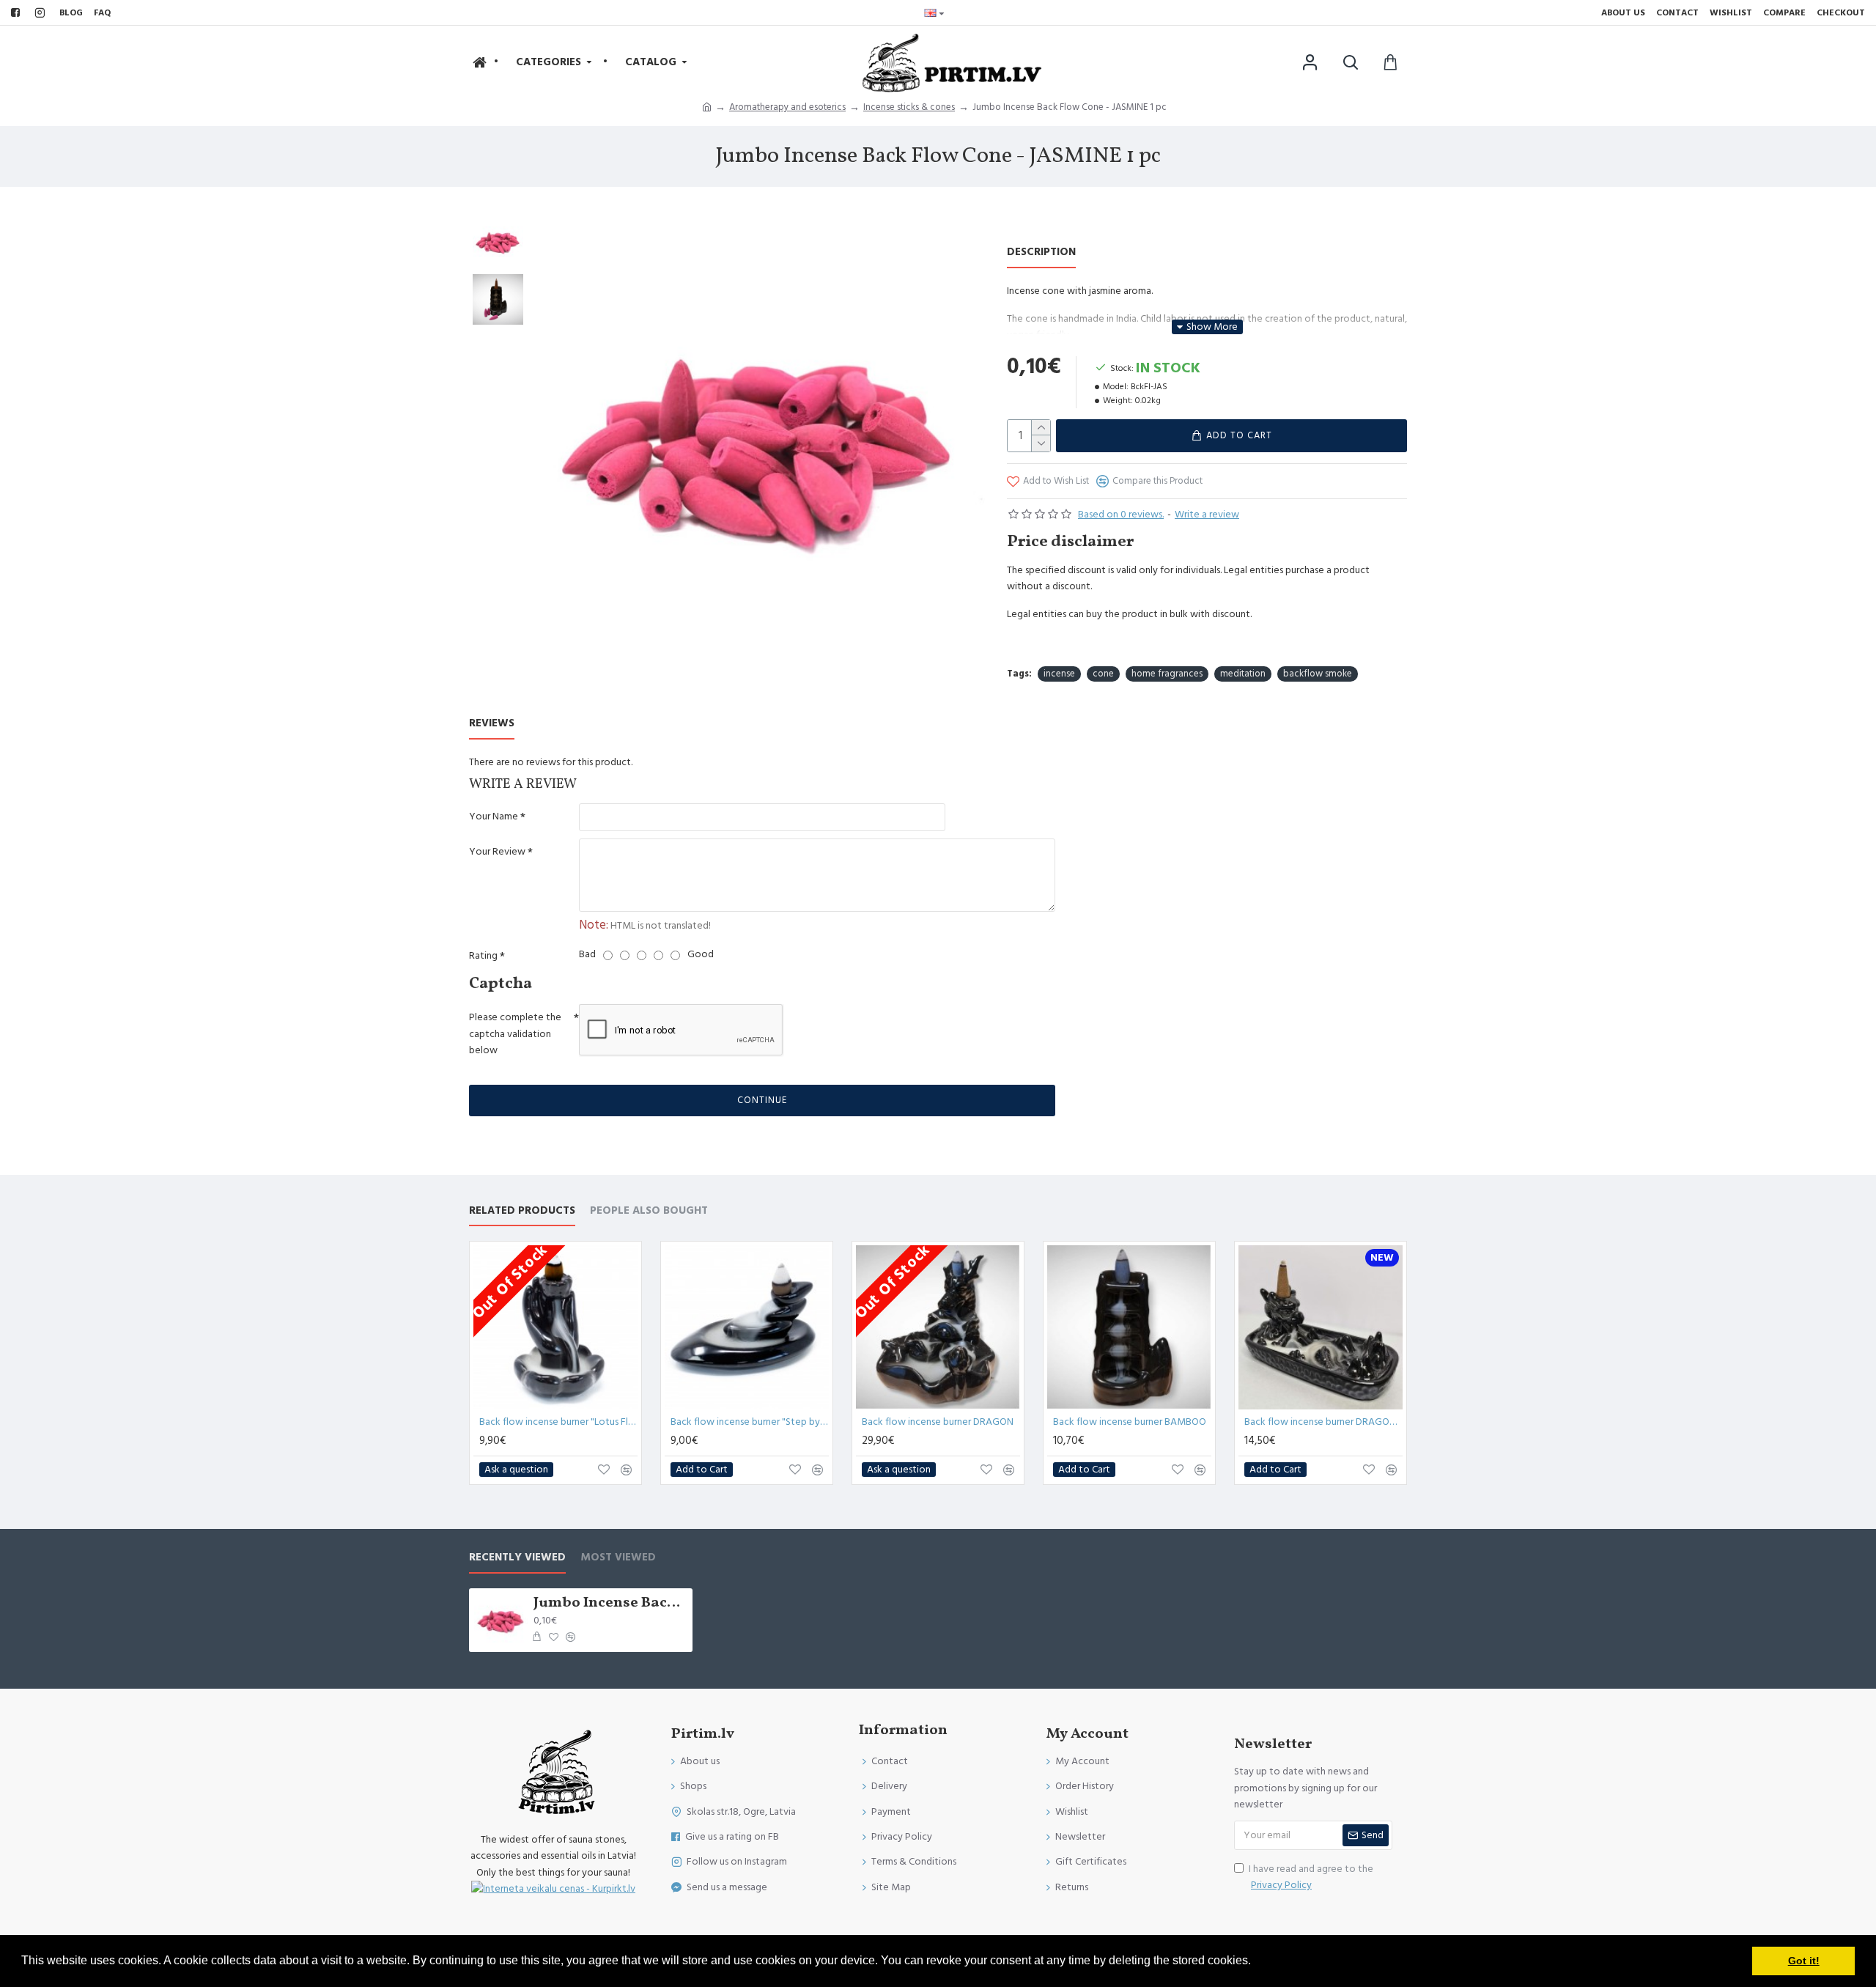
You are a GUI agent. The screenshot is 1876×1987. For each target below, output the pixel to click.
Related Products (522, 1211)
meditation (1243, 674)
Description (1041, 252)
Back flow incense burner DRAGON (938, 1422)
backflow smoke (1318, 674)
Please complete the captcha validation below (515, 1034)
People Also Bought (649, 1211)
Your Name (494, 816)
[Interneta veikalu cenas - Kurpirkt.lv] (553, 1889)
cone (1103, 674)
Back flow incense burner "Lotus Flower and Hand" (558, 1422)
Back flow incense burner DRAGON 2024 (1323, 1422)
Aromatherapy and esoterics (787, 107)
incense (1059, 674)
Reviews (492, 724)
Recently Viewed (517, 1558)
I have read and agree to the (1311, 1877)
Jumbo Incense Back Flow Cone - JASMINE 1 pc (610, 1603)
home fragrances (1167, 674)
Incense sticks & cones (909, 107)
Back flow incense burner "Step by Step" (750, 1422)
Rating (483, 956)
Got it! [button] (1804, 1961)
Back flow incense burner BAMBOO (1130, 1422)
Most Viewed (618, 1558)
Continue (762, 1100)
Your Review (497, 852)
